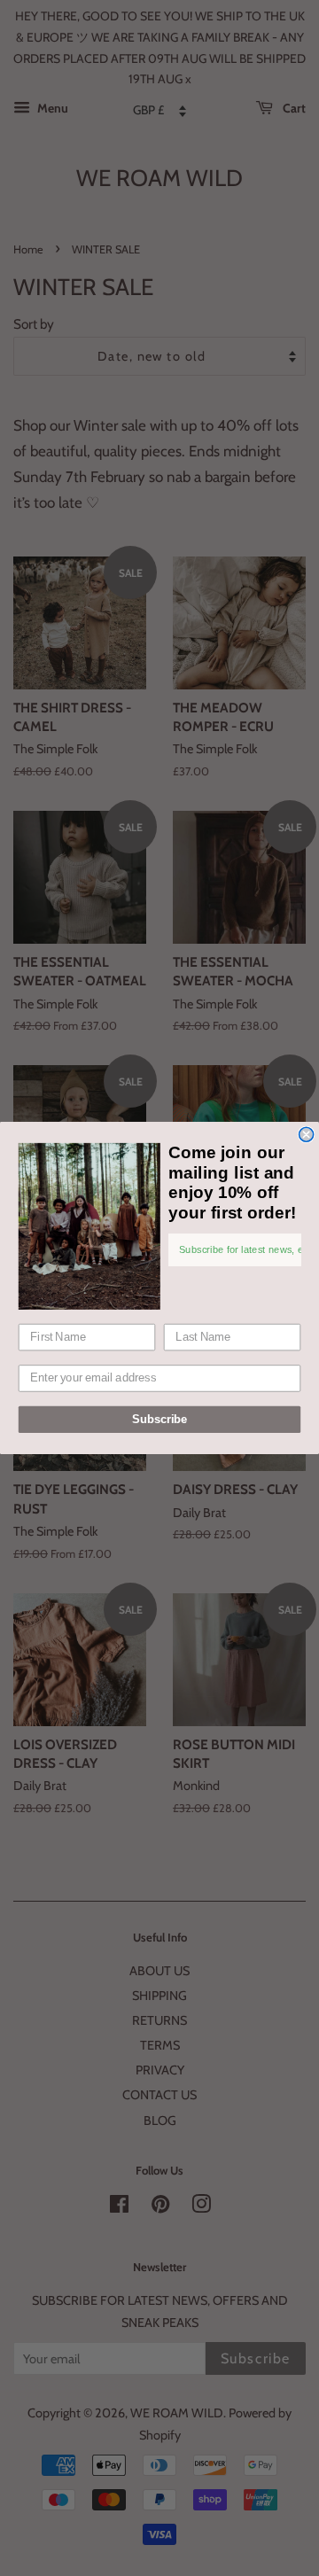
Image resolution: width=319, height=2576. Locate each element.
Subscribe (159, 1420)
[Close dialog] (307, 1134)
